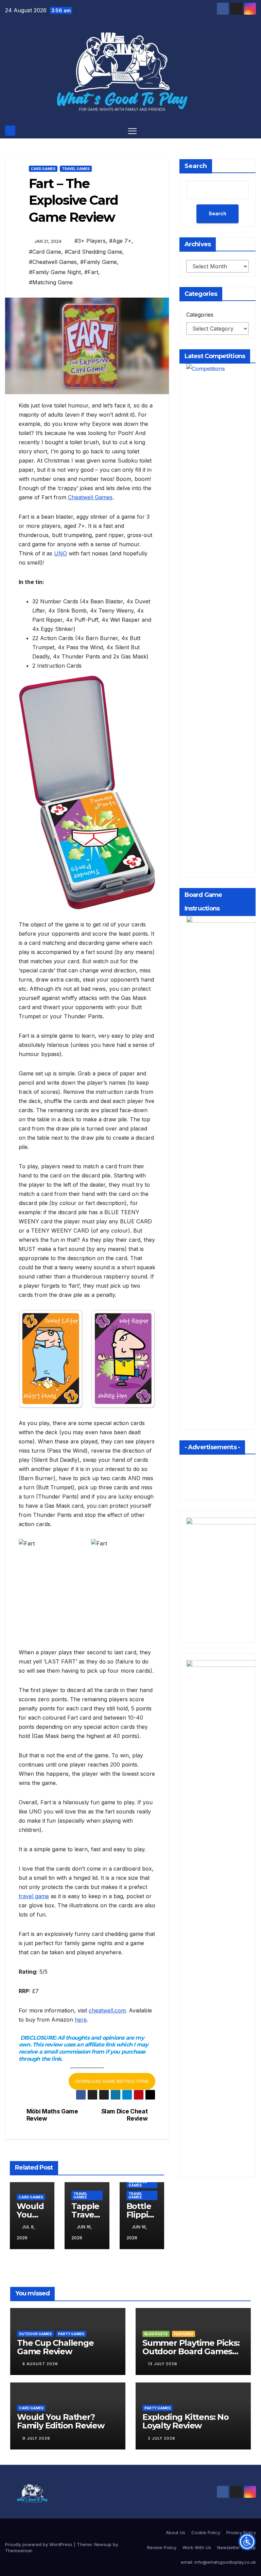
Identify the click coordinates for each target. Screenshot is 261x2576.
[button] (251, 131)
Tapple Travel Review (86, 2215)
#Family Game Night (55, 272)
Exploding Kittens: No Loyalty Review (186, 2421)
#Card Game (45, 252)
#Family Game (99, 262)
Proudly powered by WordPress (39, 2544)
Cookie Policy (206, 2532)
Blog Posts (156, 2334)
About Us (176, 2532)
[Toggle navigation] (132, 131)
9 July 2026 (36, 2438)
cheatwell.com (107, 2010)
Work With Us (197, 2547)
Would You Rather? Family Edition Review (61, 2421)
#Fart (91, 272)
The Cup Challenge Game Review (55, 2347)
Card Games (43, 169)
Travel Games (76, 169)
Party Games (71, 2334)
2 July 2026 (162, 2438)
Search (196, 166)
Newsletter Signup (237, 2547)
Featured (184, 2334)
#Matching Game (51, 282)
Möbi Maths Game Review (52, 2115)
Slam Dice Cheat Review (125, 2115)
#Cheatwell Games (53, 262)
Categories (200, 315)
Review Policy (162, 2547)
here (81, 2020)
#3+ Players (90, 241)
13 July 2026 (163, 2364)
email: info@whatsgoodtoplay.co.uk (218, 2562)
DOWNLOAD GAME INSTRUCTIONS (112, 2081)
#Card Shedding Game (93, 252)
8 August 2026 (40, 2364)
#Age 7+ (120, 241)
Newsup (103, 2544)
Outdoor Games (138, 2184)
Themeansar (19, 2550)
